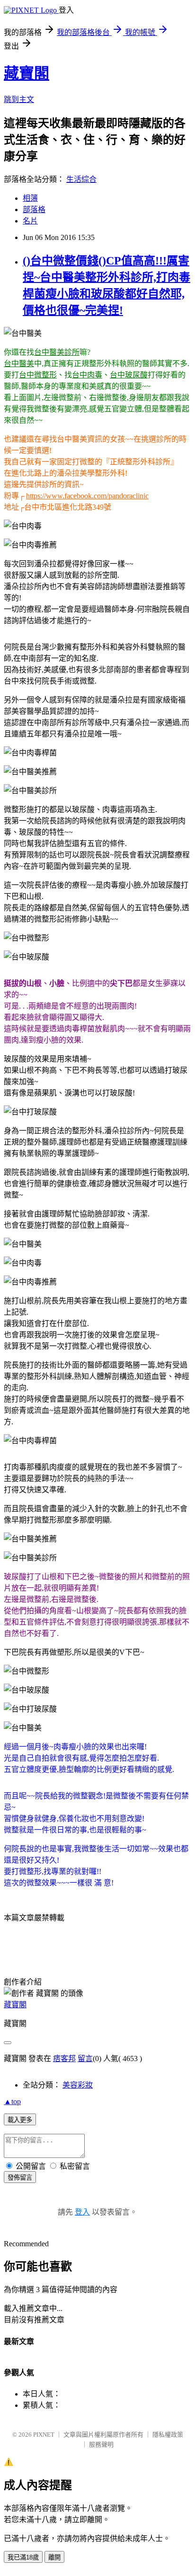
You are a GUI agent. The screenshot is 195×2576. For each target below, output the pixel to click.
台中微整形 (38, 375)
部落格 (34, 210)
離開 (54, 2557)
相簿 (30, 198)
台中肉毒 (87, 375)
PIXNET (44, 2435)
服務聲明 (101, 2444)
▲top (12, 2101)
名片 (30, 221)
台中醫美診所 (57, 352)
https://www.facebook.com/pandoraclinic (87, 496)
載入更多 (20, 2120)
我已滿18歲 (23, 2557)
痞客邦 (64, 2058)
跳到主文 (19, 99)
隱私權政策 (168, 2435)
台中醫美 (19, 364)
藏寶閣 (27, 73)
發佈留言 (20, 2178)
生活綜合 (81, 179)
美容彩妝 (78, 2085)
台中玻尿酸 (129, 375)
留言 (85, 2058)
